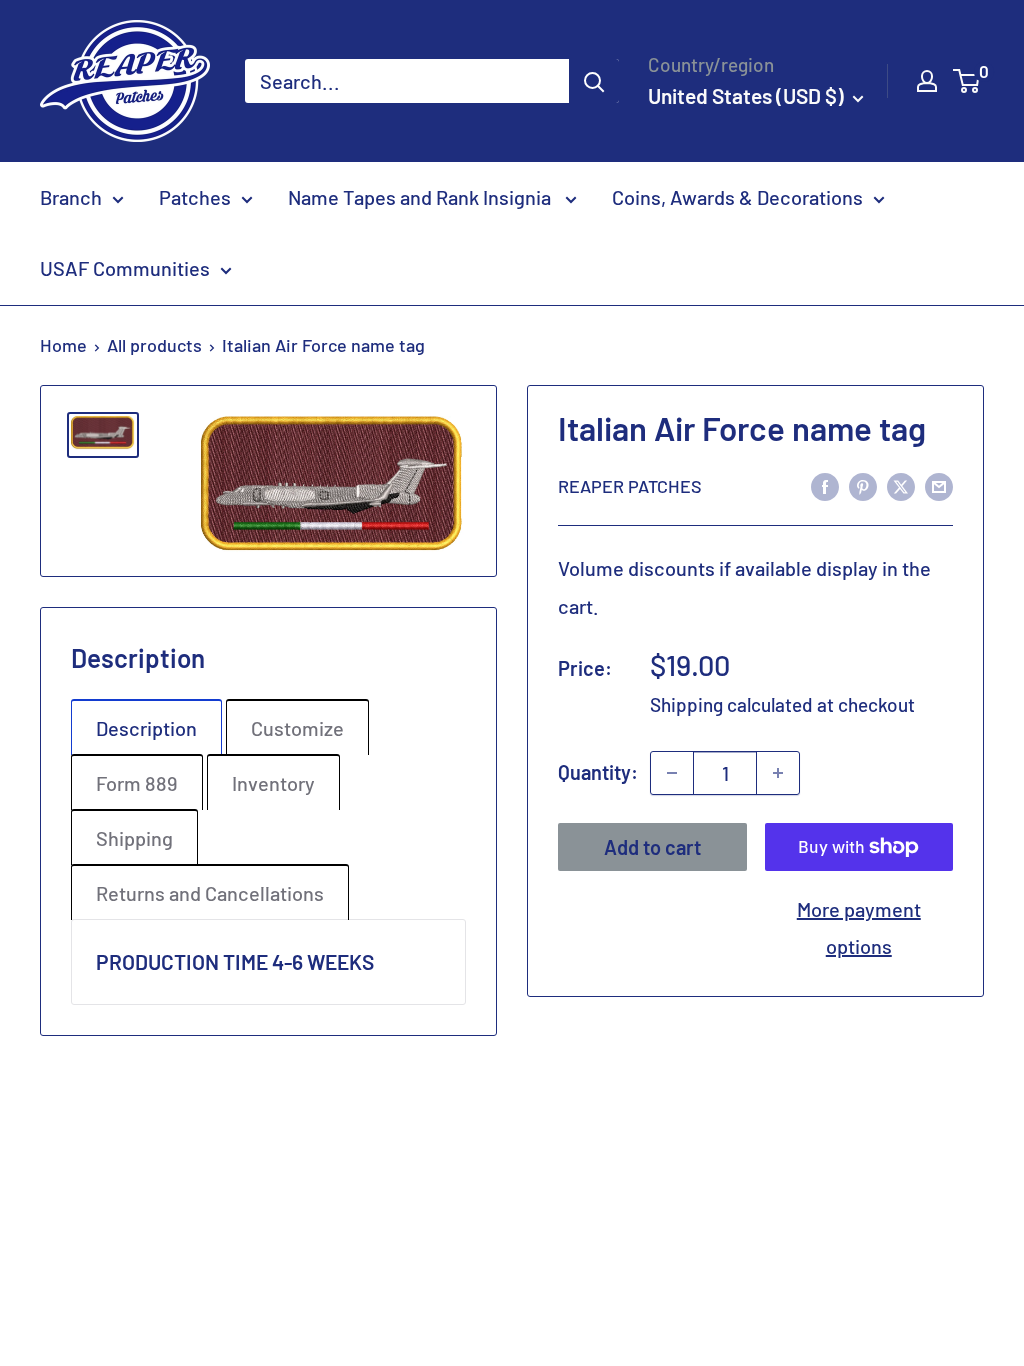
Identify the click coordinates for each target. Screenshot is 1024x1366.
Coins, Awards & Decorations (737, 197)
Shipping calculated (731, 704)
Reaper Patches (630, 486)
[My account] (927, 81)
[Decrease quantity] (672, 773)
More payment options (859, 927)
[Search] (594, 81)
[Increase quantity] (778, 773)
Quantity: (598, 772)
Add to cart (652, 847)
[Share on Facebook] (825, 484)
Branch (71, 197)
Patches (195, 197)
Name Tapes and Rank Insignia (421, 197)
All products (154, 345)
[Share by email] (939, 484)
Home (63, 345)
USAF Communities (125, 268)
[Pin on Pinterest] (863, 484)
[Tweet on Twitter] (901, 484)
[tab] (146, 727)
